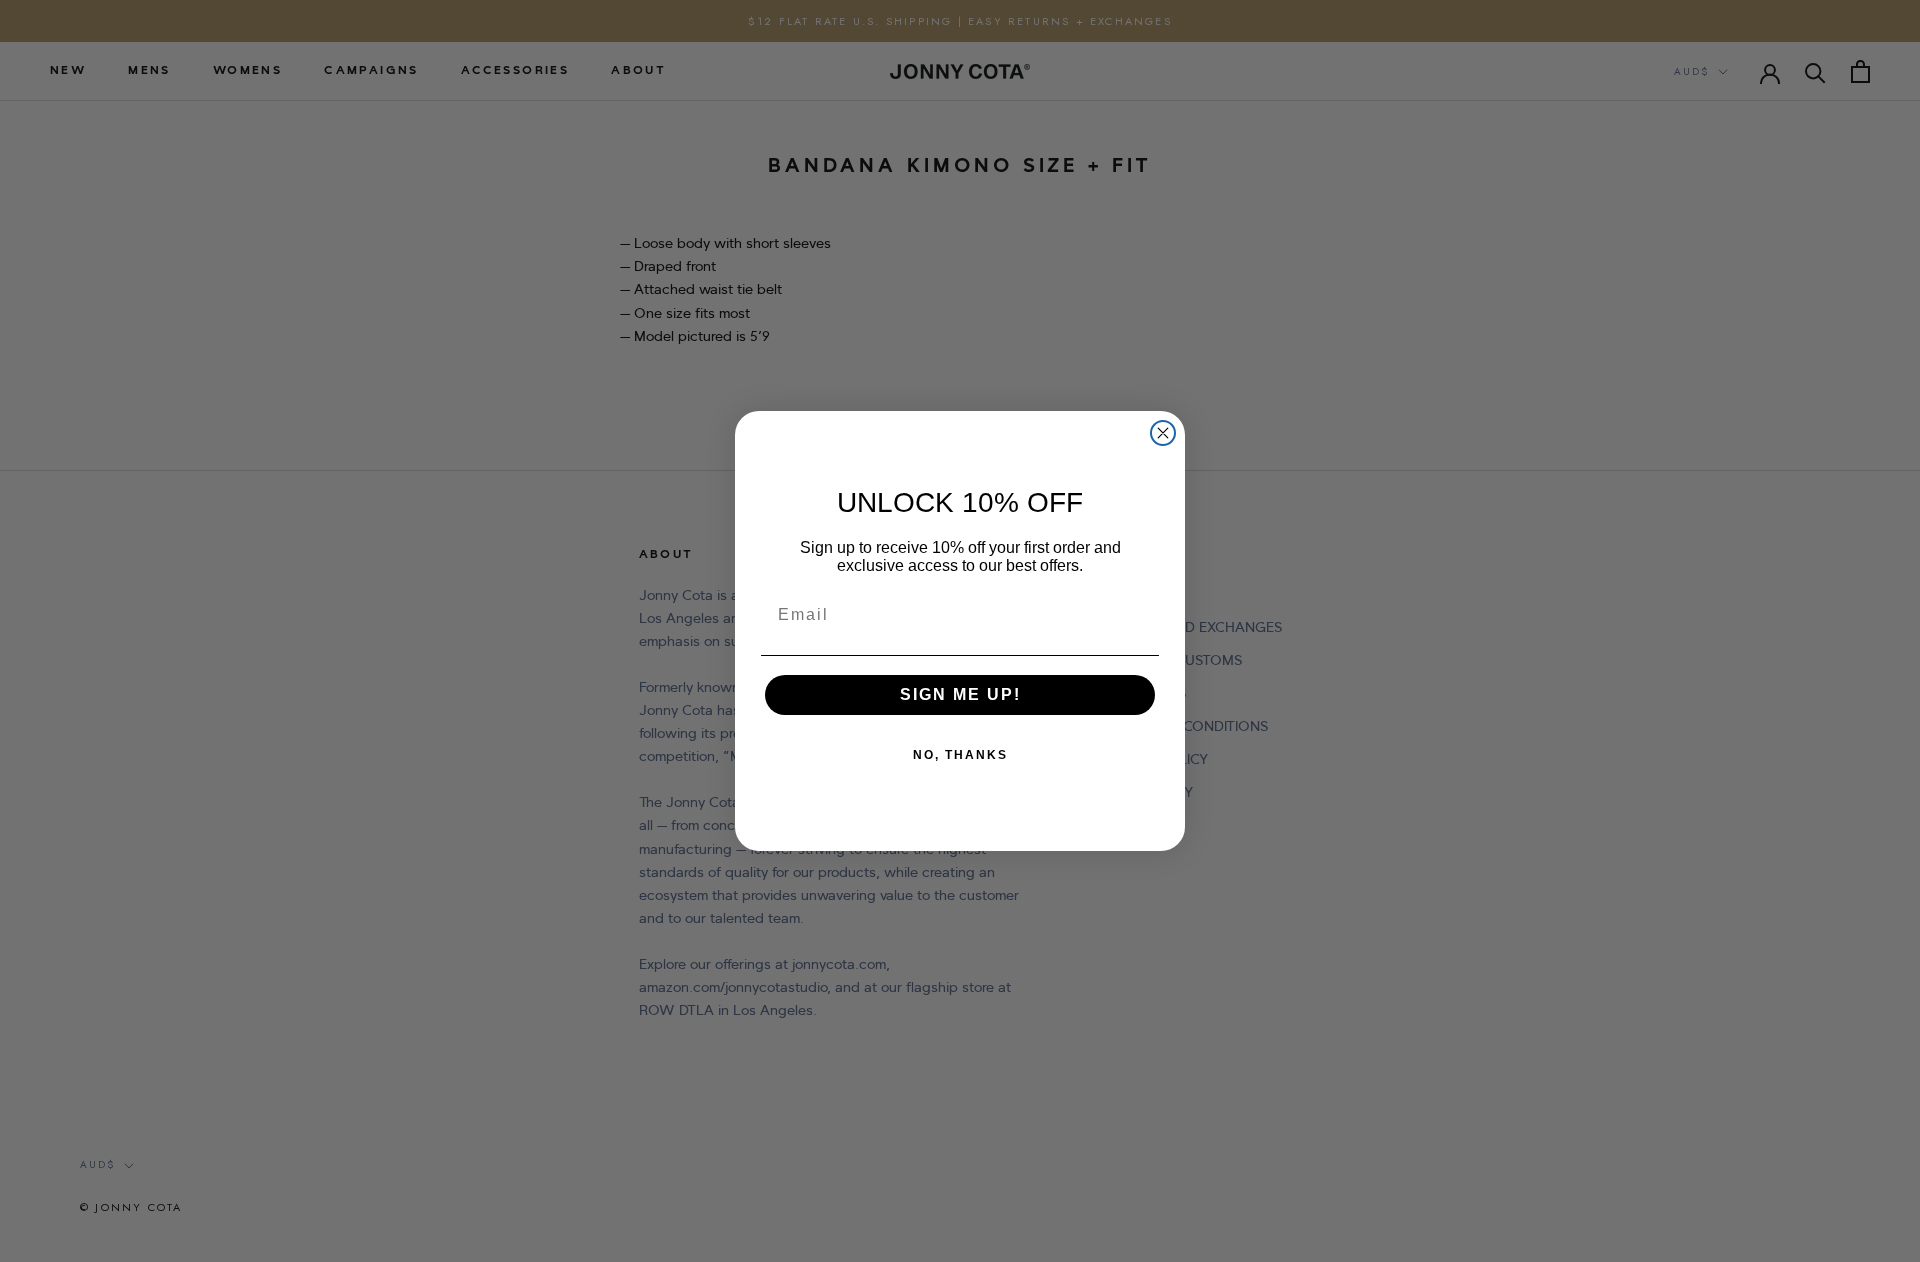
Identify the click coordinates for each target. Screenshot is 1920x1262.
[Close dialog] (1163, 433)
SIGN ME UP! (960, 694)
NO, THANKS (960, 755)
